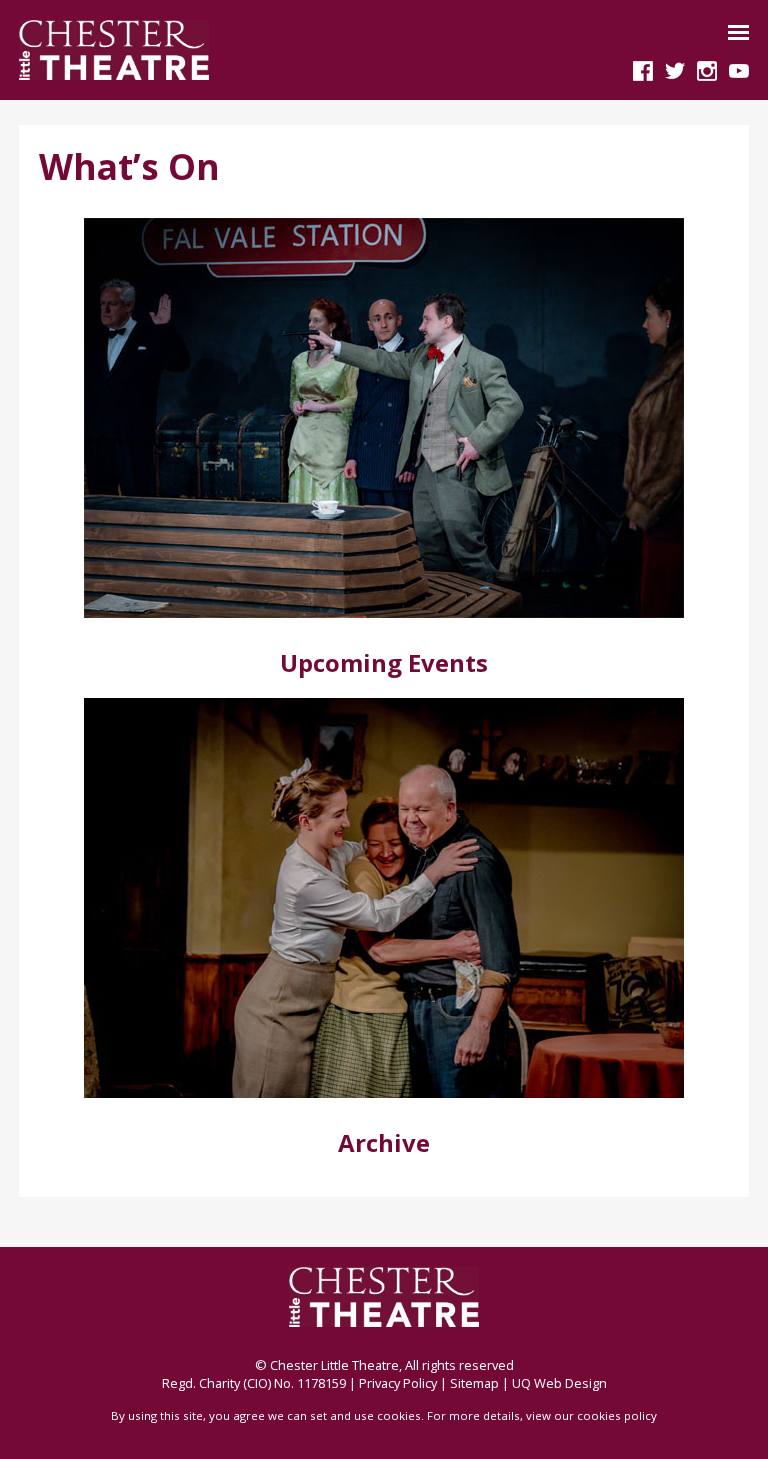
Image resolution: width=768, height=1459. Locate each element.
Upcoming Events (384, 662)
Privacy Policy (398, 1383)
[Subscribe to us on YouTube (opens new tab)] (739, 69)
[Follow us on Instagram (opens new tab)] (707, 69)
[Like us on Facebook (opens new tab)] (643, 69)
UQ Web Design (559, 1383)
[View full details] (384, 417)
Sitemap (474, 1383)
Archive (384, 1142)
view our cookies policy (591, 1415)
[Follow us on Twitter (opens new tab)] (675, 69)
